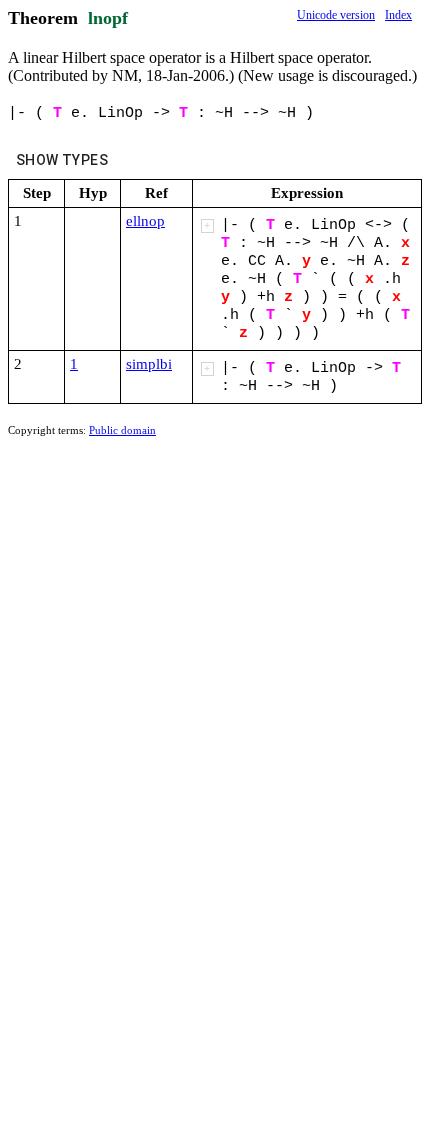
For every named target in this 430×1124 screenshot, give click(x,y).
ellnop (145, 221)
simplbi (149, 364)
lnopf (108, 18)
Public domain (122, 430)
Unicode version (336, 15)
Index (398, 15)
